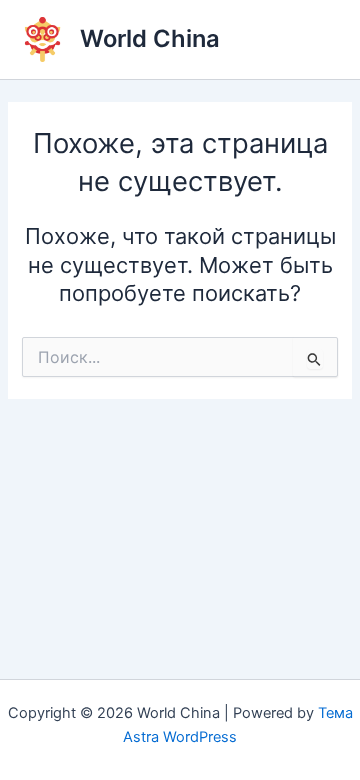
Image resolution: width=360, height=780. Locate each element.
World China (150, 38)
